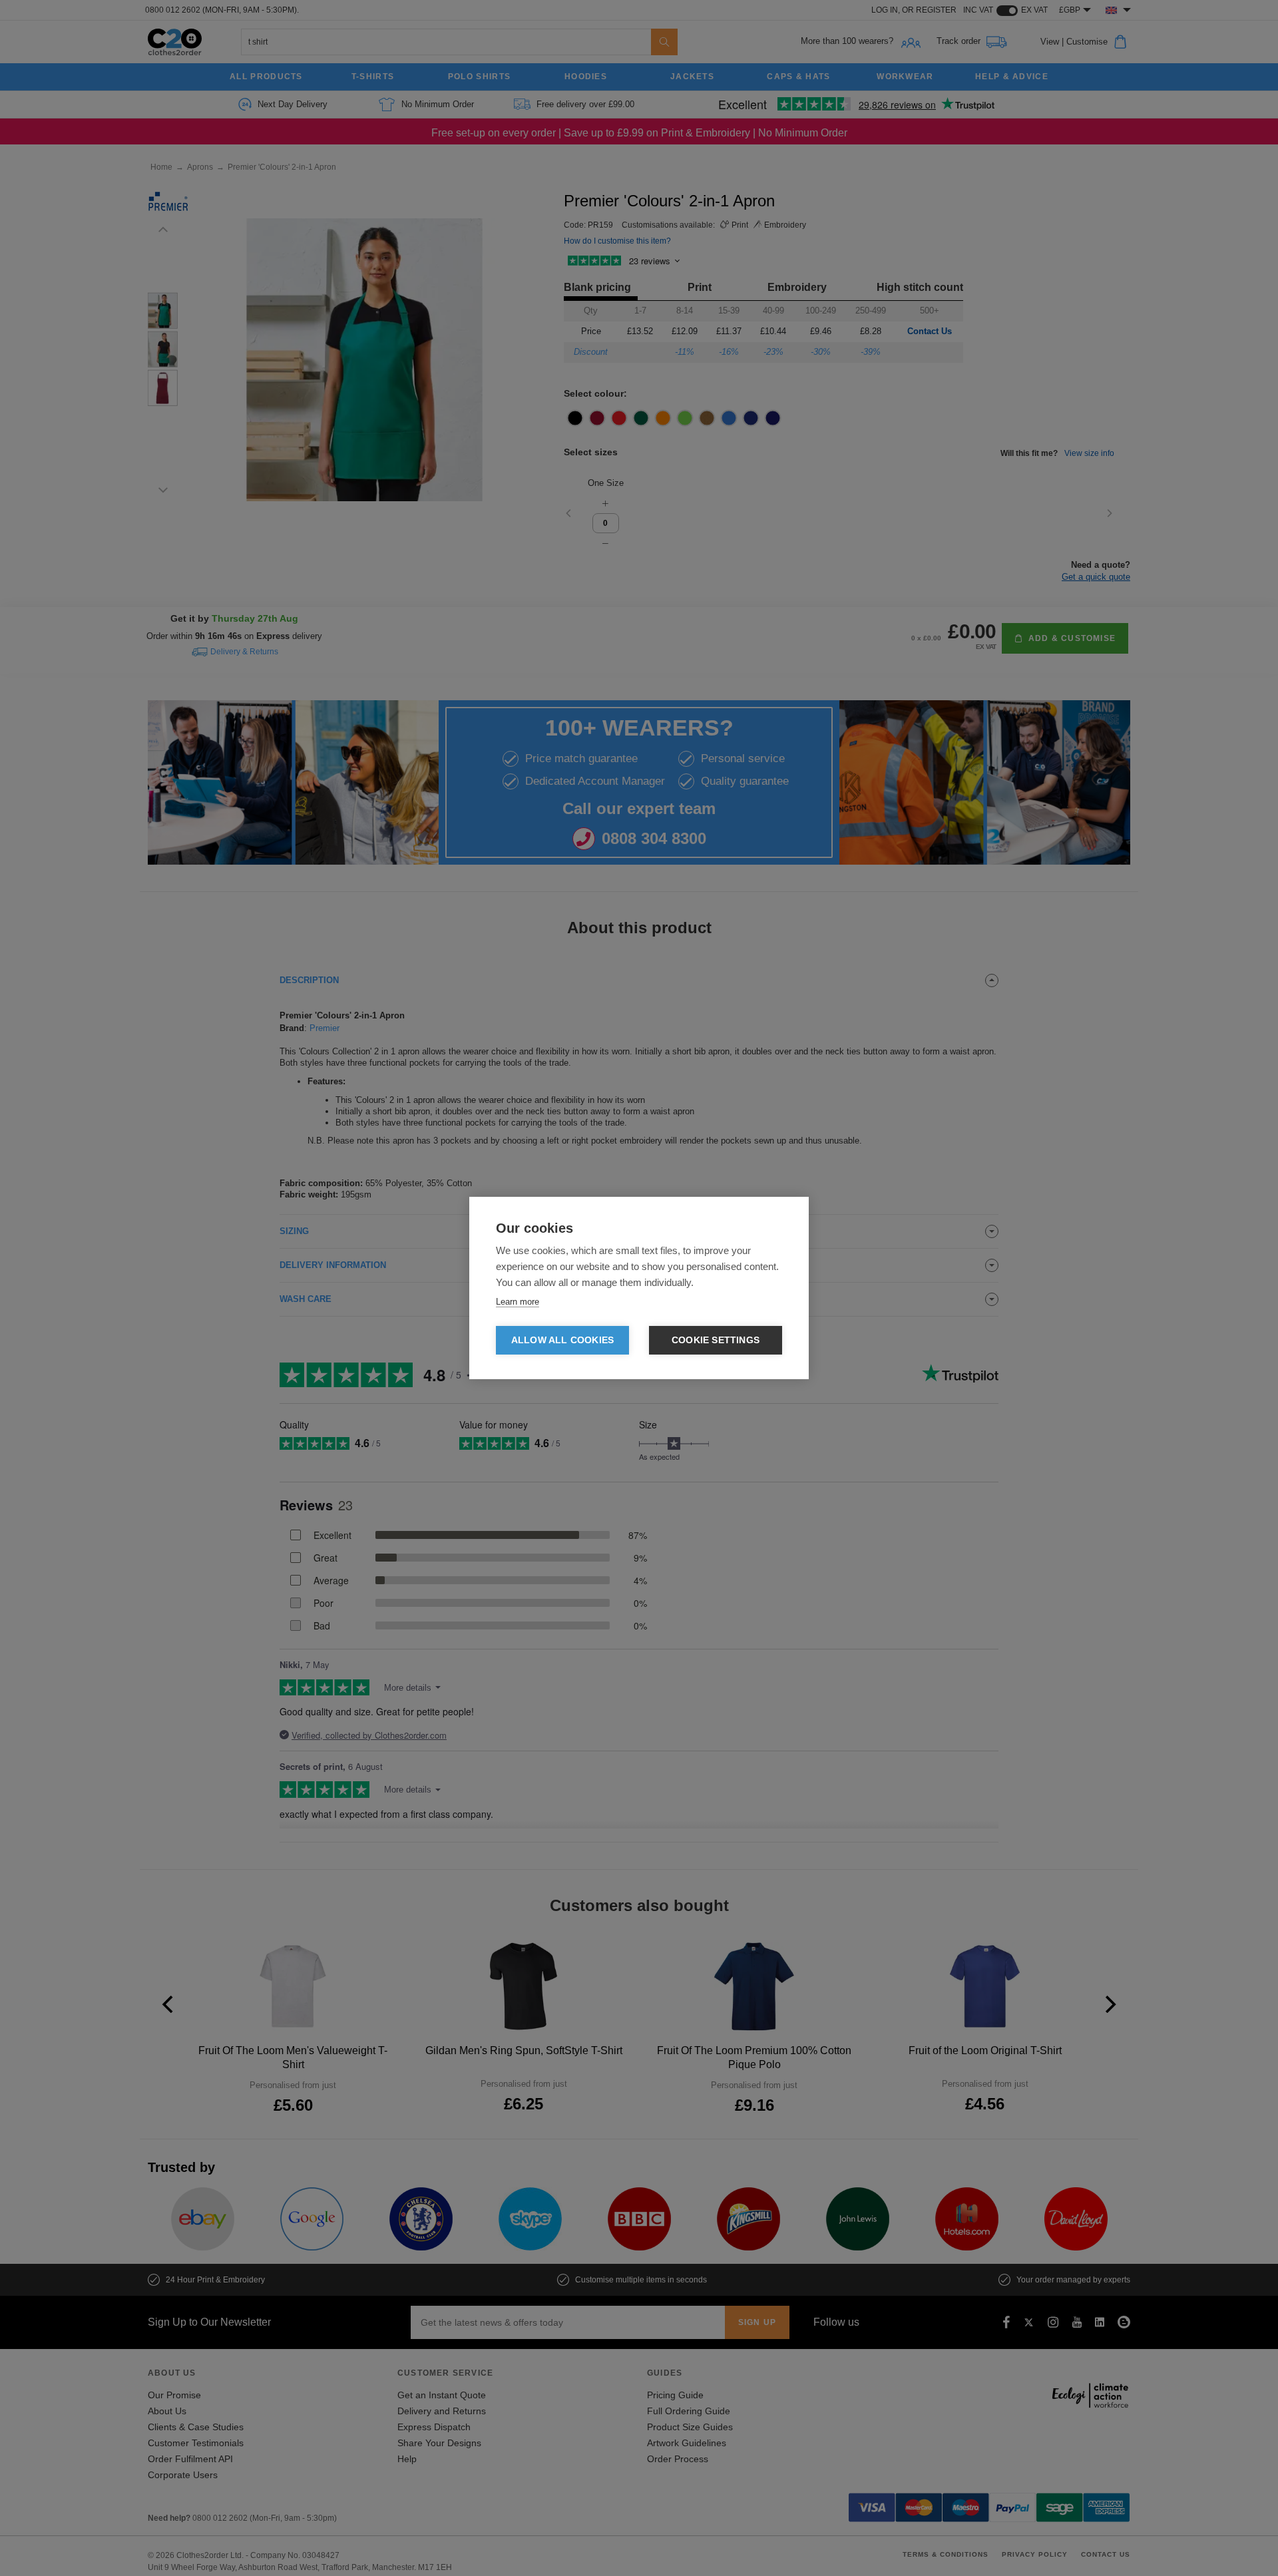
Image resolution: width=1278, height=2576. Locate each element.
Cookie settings (716, 1340)
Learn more (518, 1302)
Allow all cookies (562, 1340)
